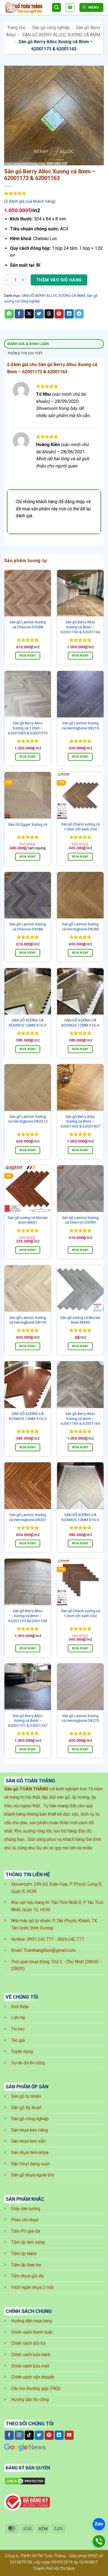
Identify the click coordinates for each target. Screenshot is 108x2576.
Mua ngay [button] (28, 656)
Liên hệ (18, 2018)
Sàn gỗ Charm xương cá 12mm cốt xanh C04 (80, 827)
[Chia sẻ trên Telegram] (79, 314)
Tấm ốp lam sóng (28, 2242)
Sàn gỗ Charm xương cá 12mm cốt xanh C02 (80, 1613)
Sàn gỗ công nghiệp (51, 28)
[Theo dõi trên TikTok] (29, 2435)
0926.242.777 (71, 1939)
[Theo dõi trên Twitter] (39, 2435)
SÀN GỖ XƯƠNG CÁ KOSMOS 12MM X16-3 (28, 1023)
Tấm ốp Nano (24, 2254)
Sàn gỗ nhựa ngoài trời (33, 2175)
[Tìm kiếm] (56, 8)
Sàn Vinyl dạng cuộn (30, 2164)
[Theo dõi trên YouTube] (69, 2435)
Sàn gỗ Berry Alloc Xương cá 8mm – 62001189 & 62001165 (80, 1418)
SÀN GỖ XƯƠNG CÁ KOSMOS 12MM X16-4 (80, 1023)
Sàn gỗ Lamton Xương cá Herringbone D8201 (28, 1517)
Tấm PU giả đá (25, 2231)
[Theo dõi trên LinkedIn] (59, 2435)
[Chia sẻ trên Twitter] (39, 314)
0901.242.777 (40, 1939)
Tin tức (18, 2029)
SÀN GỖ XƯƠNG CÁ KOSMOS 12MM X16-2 (28, 1416)
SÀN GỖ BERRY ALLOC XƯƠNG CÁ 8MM (61, 35)
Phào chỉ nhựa (25, 2220)
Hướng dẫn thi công (30, 2399)
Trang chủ (16, 28)
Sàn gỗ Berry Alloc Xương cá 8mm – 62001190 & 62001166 (80, 627)
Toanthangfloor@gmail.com (50, 1950)
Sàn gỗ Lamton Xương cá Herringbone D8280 (80, 927)
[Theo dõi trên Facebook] (9, 2435)
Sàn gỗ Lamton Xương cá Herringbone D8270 (80, 1718)
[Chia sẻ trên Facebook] (19, 314)
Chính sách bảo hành (31, 2355)
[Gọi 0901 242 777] (99, 2541)
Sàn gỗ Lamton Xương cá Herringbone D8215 (80, 725)
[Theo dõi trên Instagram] (19, 2435)
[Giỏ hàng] (70, 7)
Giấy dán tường (26, 2209)
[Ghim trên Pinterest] (59, 314)
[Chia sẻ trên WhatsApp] (9, 314)
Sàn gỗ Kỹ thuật (26, 2108)
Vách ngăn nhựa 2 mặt (32, 2287)
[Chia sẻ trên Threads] (49, 314)
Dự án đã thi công (28, 2063)
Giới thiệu (20, 2007)
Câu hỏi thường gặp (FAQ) (36, 2388)
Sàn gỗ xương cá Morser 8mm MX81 (28, 1220)
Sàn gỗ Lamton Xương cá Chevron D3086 (28, 927)
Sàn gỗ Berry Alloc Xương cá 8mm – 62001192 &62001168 (28, 1616)
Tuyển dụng (22, 2051)
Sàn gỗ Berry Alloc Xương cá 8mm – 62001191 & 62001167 (28, 1721)
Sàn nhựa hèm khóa (30, 2152)
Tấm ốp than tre (26, 2265)
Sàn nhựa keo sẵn (28, 2141)
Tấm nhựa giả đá (27, 2276)
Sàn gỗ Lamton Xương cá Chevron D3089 (80, 1220)
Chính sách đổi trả (28, 2343)
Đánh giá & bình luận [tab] (28, 344)
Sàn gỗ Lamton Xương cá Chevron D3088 (28, 624)
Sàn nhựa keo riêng (29, 2130)
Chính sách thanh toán (32, 2332)
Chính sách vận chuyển (33, 2377)
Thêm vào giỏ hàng (59, 280)
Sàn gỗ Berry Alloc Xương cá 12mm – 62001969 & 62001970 (28, 728)
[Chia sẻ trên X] (29, 314)
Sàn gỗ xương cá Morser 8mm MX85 (80, 1320)
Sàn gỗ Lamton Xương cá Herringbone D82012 (28, 1119)
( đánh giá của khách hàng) (30, 201)
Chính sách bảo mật (30, 2366)
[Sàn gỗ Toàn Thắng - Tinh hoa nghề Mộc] (26, 8)
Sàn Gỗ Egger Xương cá (28, 824)
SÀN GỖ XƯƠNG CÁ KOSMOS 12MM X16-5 (80, 1517)
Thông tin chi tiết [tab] (25, 353)
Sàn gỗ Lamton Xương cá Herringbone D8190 (28, 1320)
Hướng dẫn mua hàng (31, 2321)
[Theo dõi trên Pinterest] (49, 2435)
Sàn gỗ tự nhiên (26, 2096)
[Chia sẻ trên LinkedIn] (69, 314)
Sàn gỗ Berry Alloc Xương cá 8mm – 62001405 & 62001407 (80, 1121)
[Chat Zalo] (99, 2524)
